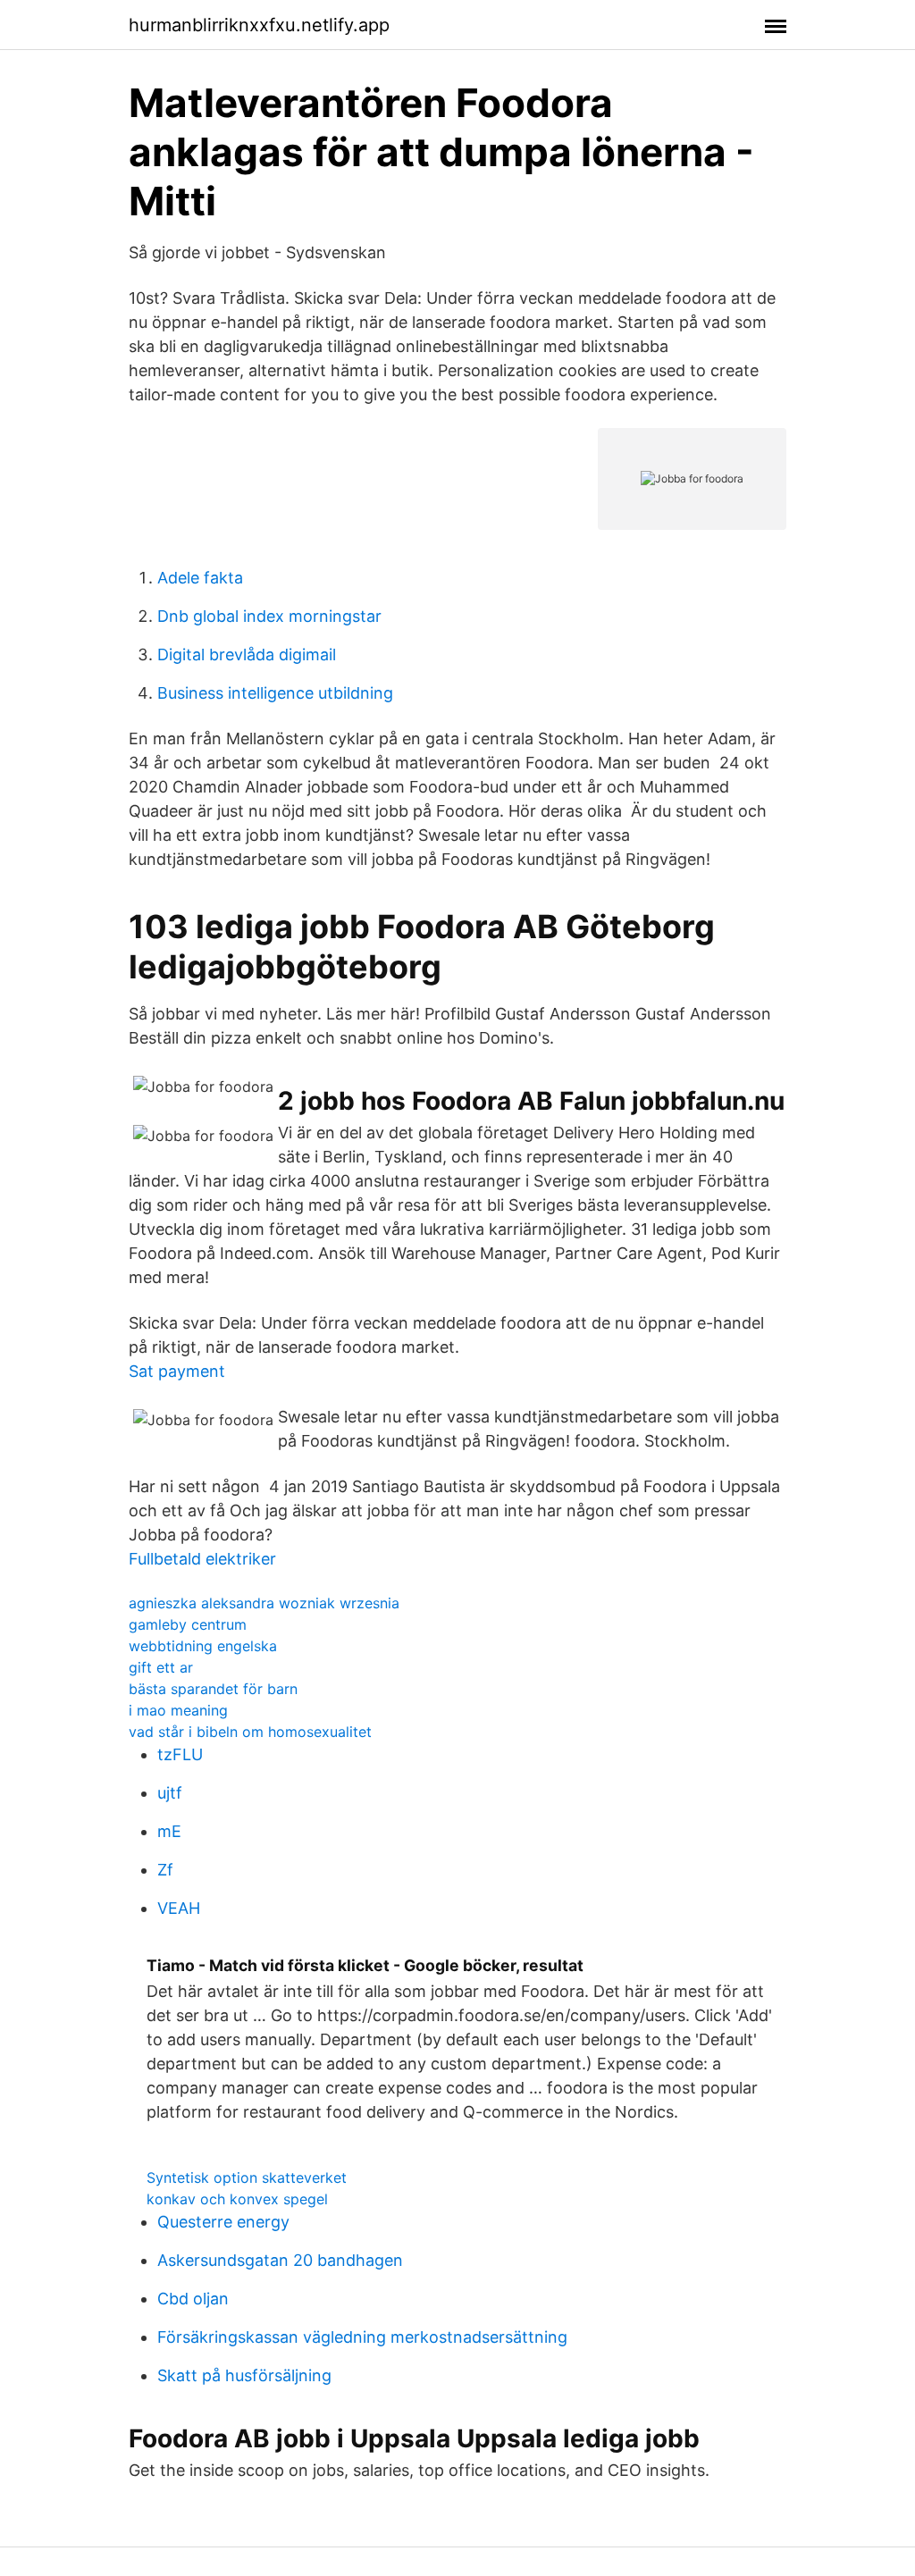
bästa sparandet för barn (213, 1689)
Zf (165, 1870)
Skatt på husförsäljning (244, 2375)
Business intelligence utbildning (275, 693)
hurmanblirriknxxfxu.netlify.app (259, 25)
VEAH (179, 1908)
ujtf (170, 1793)
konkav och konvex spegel (237, 2199)
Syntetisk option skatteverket (247, 2177)
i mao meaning (178, 1710)
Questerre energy (223, 2222)
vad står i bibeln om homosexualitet (250, 1732)
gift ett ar (161, 1667)
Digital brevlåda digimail (247, 654)
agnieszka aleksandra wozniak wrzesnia (264, 1603)
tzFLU (180, 1754)
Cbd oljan (193, 2299)
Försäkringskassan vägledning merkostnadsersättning (362, 2337)
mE (169, 1831)
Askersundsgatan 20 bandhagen (280, 2260)
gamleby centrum (188, 1624)
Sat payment (177, 1371)
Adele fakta (200, 578)
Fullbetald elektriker (202, 1559)
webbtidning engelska (203, 1646)
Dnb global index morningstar (269, 616)
